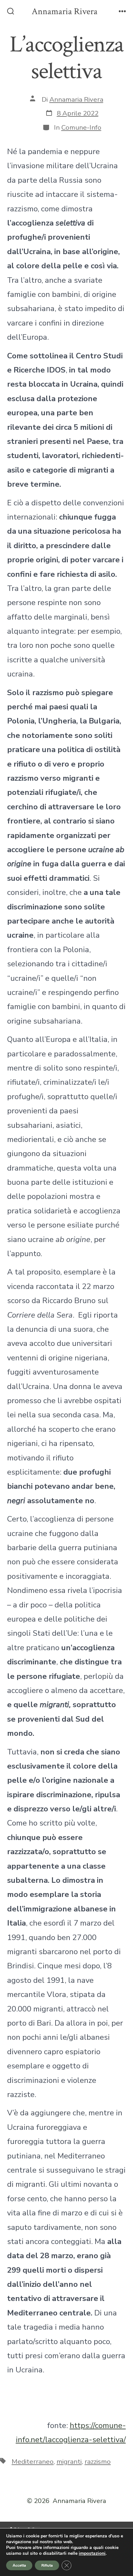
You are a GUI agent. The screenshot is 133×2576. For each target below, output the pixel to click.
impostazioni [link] (92, 2553)
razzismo (98, 2461)
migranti (69, 2461)
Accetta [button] (19, 2565)
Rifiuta (47, 2565)
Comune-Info (81, 127)
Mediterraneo (33, 2461)
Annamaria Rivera (76, 99)
